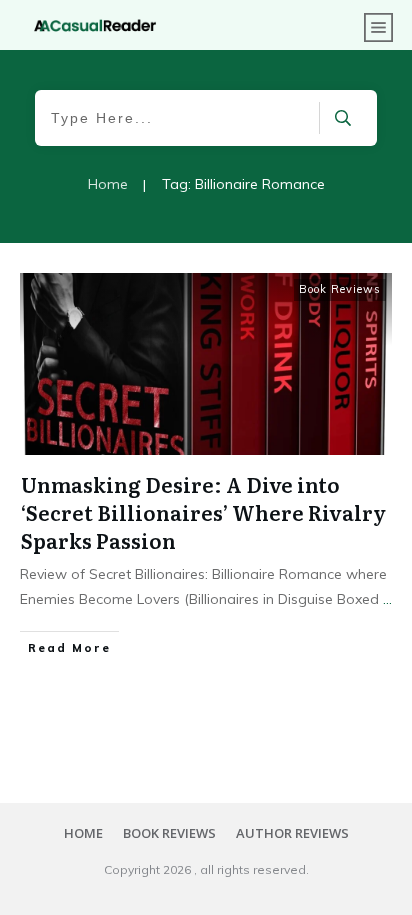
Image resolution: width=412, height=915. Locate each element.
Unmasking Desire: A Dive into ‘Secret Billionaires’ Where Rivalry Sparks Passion (203, 512)
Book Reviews (340, 289)
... (387, 599)
